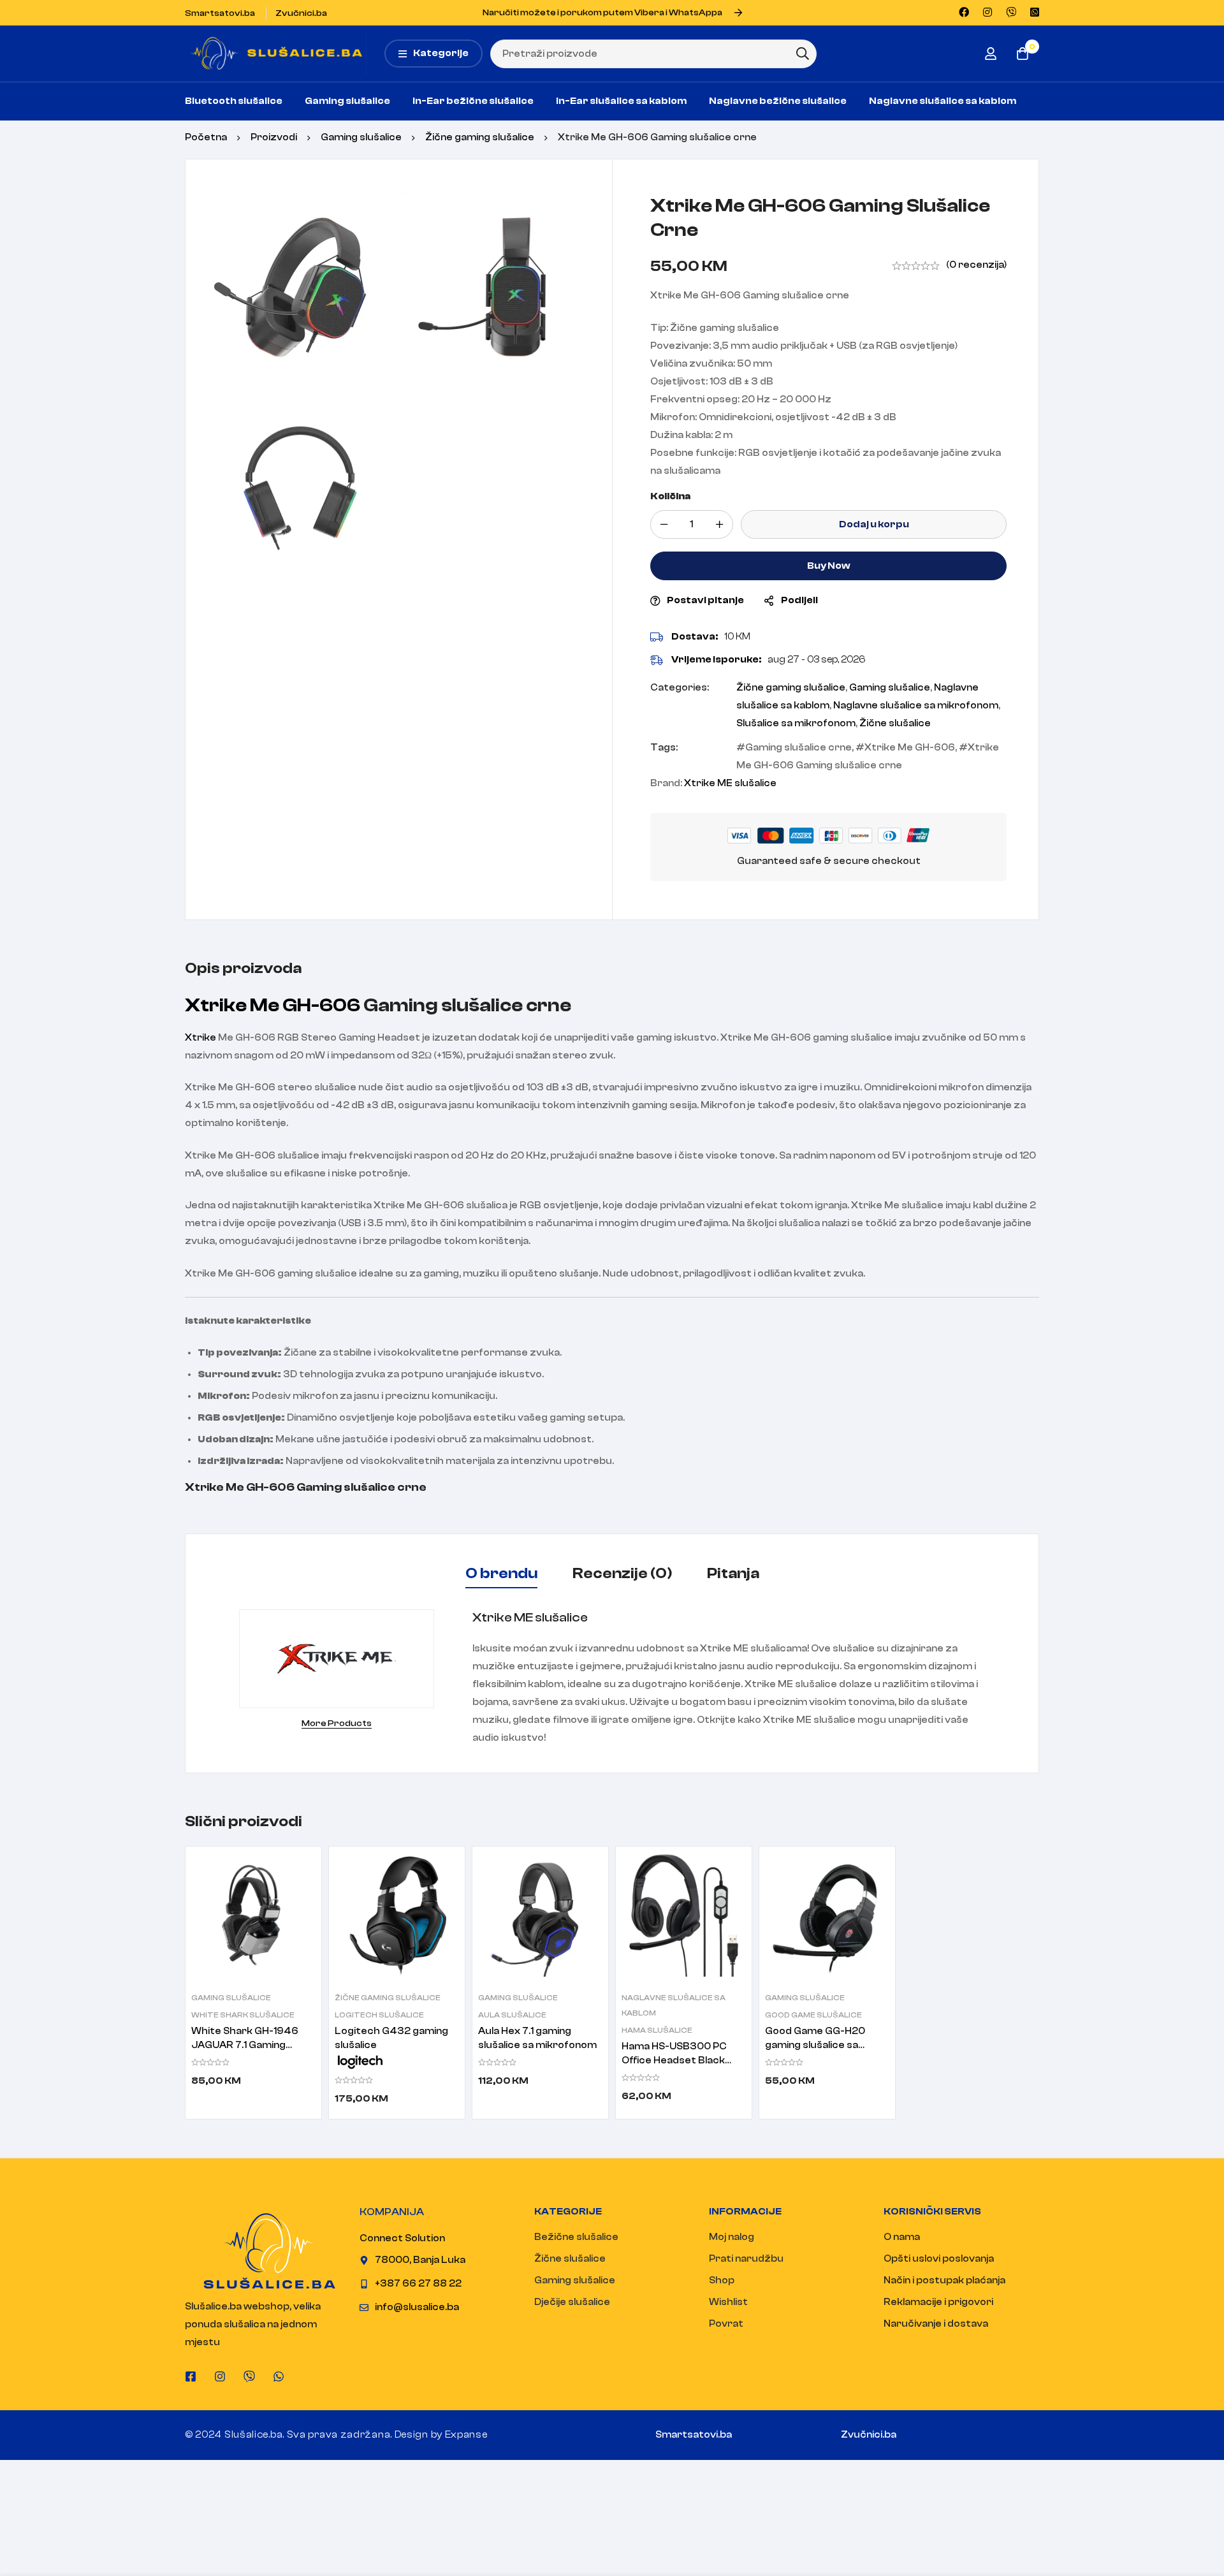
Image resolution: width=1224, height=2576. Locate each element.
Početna (206, 137)
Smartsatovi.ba (694, 2435)
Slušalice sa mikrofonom (796, 723)
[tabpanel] (612, 1678)
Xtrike (200, 1038)
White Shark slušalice (243, 2015)
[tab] (501, 1574)
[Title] (249, 2376)
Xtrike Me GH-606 (910, 748)
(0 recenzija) (976, 265)
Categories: (680, 688)
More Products (337, 1723)
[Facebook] (191, 2376)
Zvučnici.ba (869, 2435)
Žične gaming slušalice (480, 137)
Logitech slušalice (379, 2015)
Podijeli (799, 600)
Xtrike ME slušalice (730, 783)
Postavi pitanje (705, 600)
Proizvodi (274, 137)
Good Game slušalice (813, 2015)
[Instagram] (220, 2376)
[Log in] (991, 54)
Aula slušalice (512, 2015)
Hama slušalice (657, 2030)
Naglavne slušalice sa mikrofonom (916, 706)
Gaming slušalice (361, 137)
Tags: (664, 748)
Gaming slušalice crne (798, 748)
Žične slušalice (895, 723)
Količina (670, 496)
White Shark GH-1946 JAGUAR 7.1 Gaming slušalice (245, 2045)
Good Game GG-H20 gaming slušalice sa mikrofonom (815, 2045)
